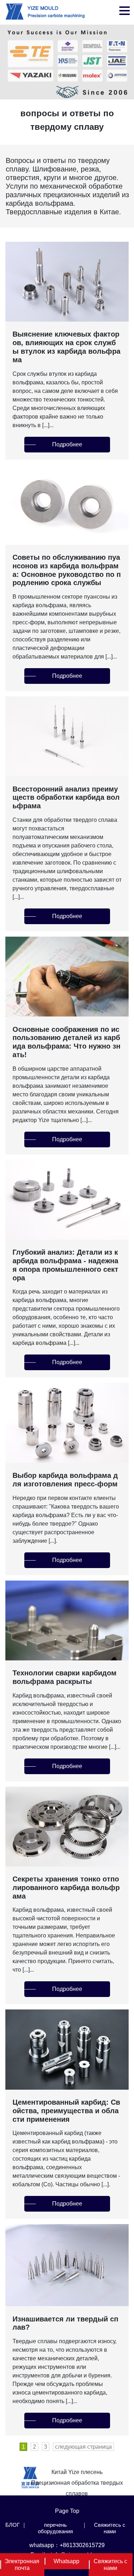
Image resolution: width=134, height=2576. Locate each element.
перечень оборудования (55, 2528)
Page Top (67, 2511)
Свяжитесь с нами (110, 2528)
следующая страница (83, 2447)
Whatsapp (66, 2561)
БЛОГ (13, 2525)
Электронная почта (22, 2565)
